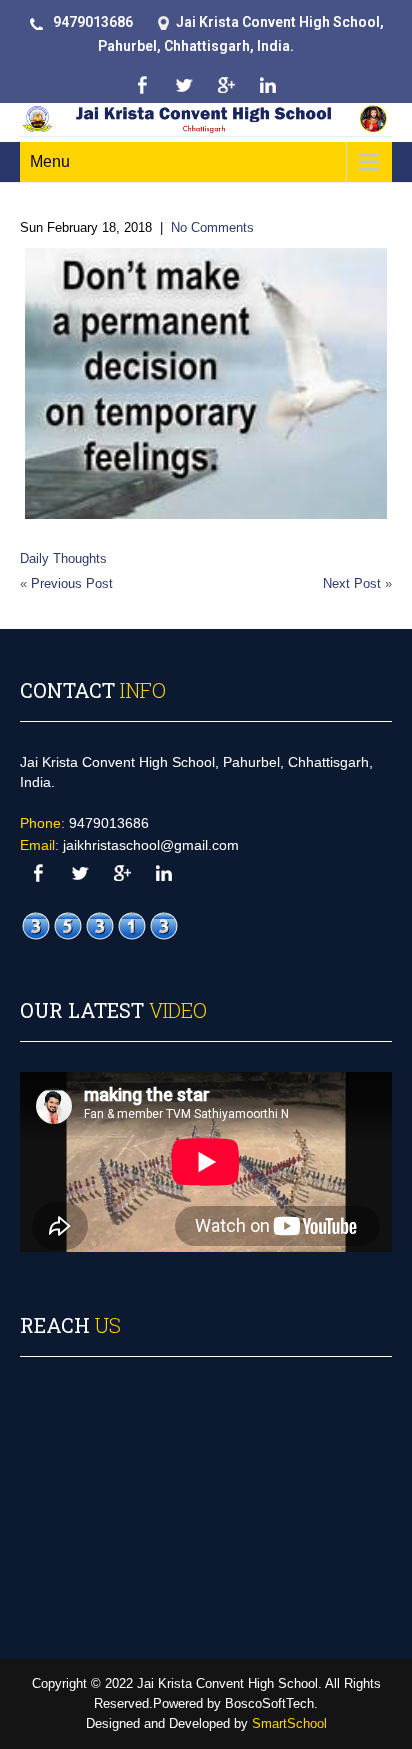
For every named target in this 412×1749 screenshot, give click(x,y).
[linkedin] (267, 85)
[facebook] (141, 85)
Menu (50, 161)
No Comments (212, 227)
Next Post (352, 583)
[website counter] (100, 926)
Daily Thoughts (63, 558)
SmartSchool (289, 1723)
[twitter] (183, 85)
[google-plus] (225, 85)
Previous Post (72, 583)
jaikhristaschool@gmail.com (151, 845)
